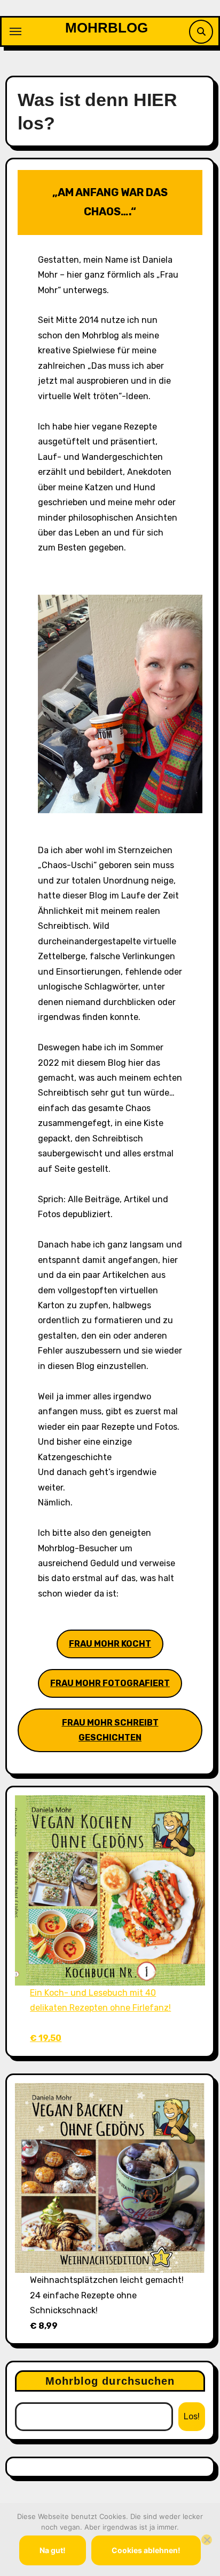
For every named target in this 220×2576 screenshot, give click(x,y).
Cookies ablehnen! (146, 2550)
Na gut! (53, 2550)
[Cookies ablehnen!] (207, 2540)
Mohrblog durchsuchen (110, 2381)
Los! (192, 2416)
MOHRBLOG (107, 28)
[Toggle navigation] (15, 31)
